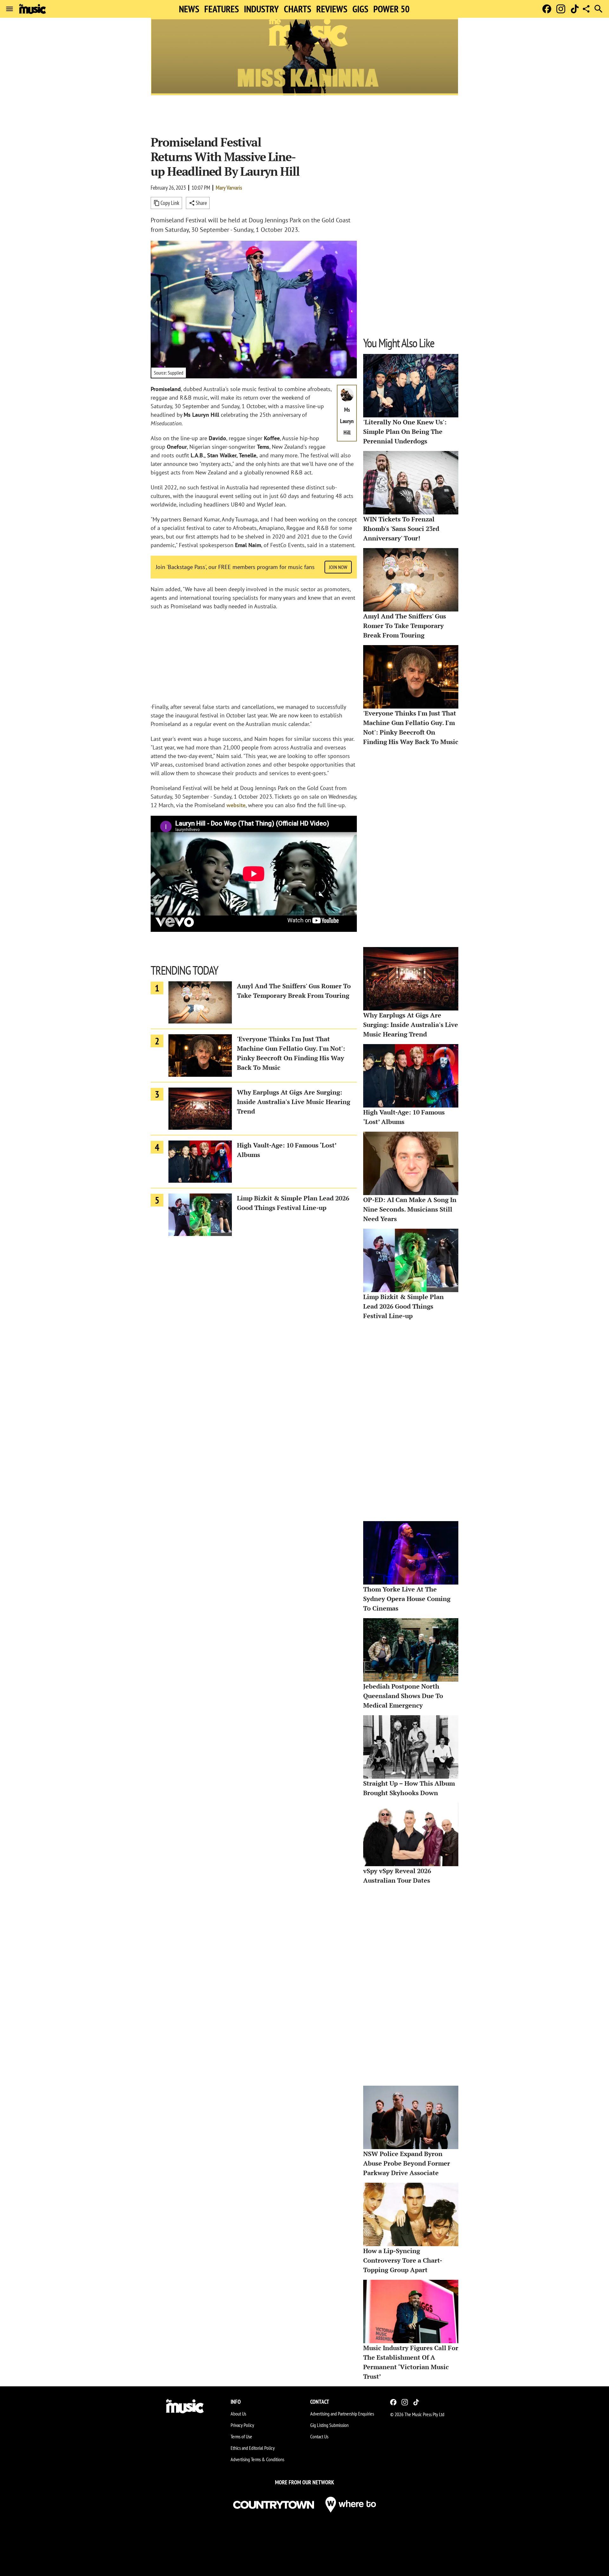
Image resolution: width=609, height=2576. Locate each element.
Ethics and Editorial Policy (253, 2448)
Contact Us (319, 2436)
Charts (298, 9)
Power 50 (391, 9)
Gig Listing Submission (329, 2425)
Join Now (338, 567)
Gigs (360, 9)
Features (222, 9)
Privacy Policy (242, 2425)
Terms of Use (241, 2436)
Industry (261, 9)
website (236, 805)
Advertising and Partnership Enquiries (342, 2414)
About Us (238, 2414)
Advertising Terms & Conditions (257, 2459)
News (189, 9)
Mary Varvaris (229, 188)
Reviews (332, 9)
